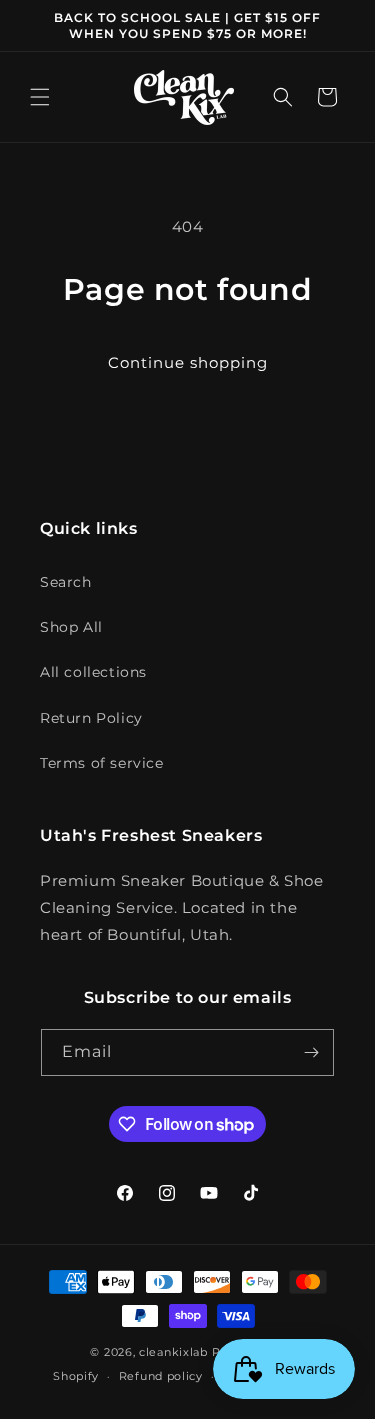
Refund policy (161, 1376)
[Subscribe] (311, 1052)
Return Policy (91, 718)
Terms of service (102, 763)
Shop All (71, 627)
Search (66, 582)
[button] (40, 97)
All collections (93, 672)
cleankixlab (173, 1352)
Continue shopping (188, 362)
